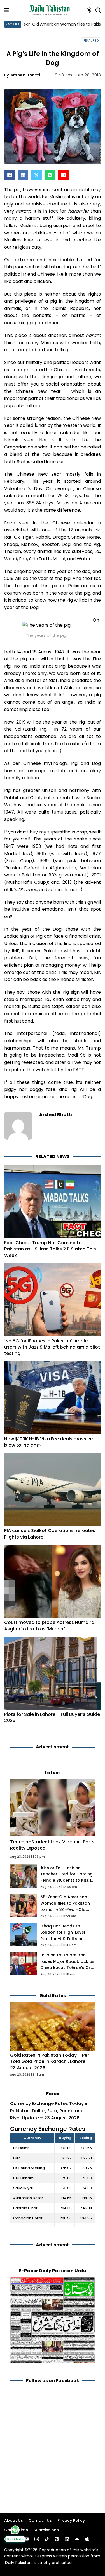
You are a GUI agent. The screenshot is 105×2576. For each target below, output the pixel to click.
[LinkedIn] (23, 175)
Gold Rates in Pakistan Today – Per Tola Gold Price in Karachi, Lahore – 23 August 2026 (50, 2061)
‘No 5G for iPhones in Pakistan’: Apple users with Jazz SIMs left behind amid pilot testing (52, 1347)
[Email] (63, 175)
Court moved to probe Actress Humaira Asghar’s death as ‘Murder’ (49, 1625)
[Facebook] (10, 175)
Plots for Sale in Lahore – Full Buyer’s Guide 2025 (52, 1717)
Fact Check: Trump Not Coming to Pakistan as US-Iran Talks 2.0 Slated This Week (50, 1249)
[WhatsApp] (50, 175)
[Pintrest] (57, 2539)
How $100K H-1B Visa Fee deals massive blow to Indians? (48, 1442)
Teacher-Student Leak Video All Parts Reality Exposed (52, 1845)
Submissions (46, 2530)
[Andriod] (77, 2539)
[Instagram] (37, 2539)
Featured (91, 41)
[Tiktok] (47, 2539)
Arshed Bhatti (25, 75)
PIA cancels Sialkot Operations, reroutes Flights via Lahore (50, 1534)
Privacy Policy (71, 2520)
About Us (14, 2520)
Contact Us (40, 2520)
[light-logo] (51, 10)
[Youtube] (27, 2539)
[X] (36, 175)
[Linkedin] (67, 2539)
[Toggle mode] (89, 10)
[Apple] (87, 2539)
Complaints (16, 2530)
